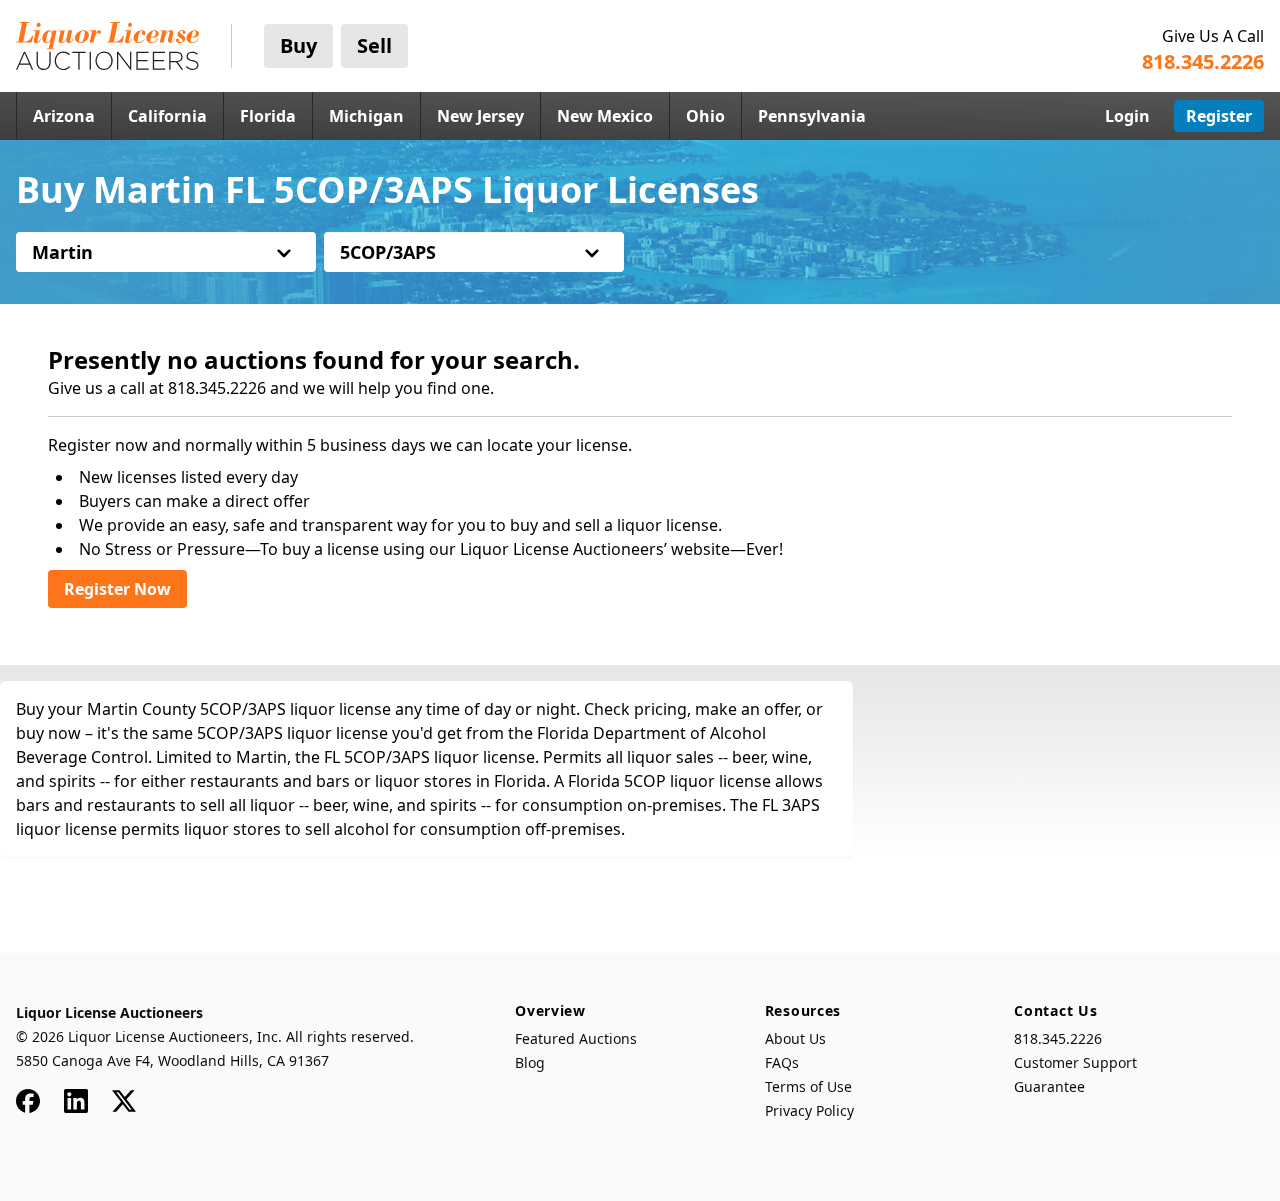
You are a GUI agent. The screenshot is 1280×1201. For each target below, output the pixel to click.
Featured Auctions (576, 1038)
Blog (530, 1062)
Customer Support (1075, 1062)
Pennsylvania (812, 116)
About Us (795, 1038)
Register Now (117, 589)
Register (1219, 116)
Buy (298, 45)
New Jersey (480, 116)
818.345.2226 (1058, 1038)
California (167, 116)
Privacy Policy (809, 1110)
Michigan (366, 116)
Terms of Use (808, 1086)
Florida (268, 116)
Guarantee (1049, 1086)
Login (1127, 116)
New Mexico (605, 116)
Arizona (64, 116)
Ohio (705, 116)
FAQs (782, 1062)
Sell (374, 45)
